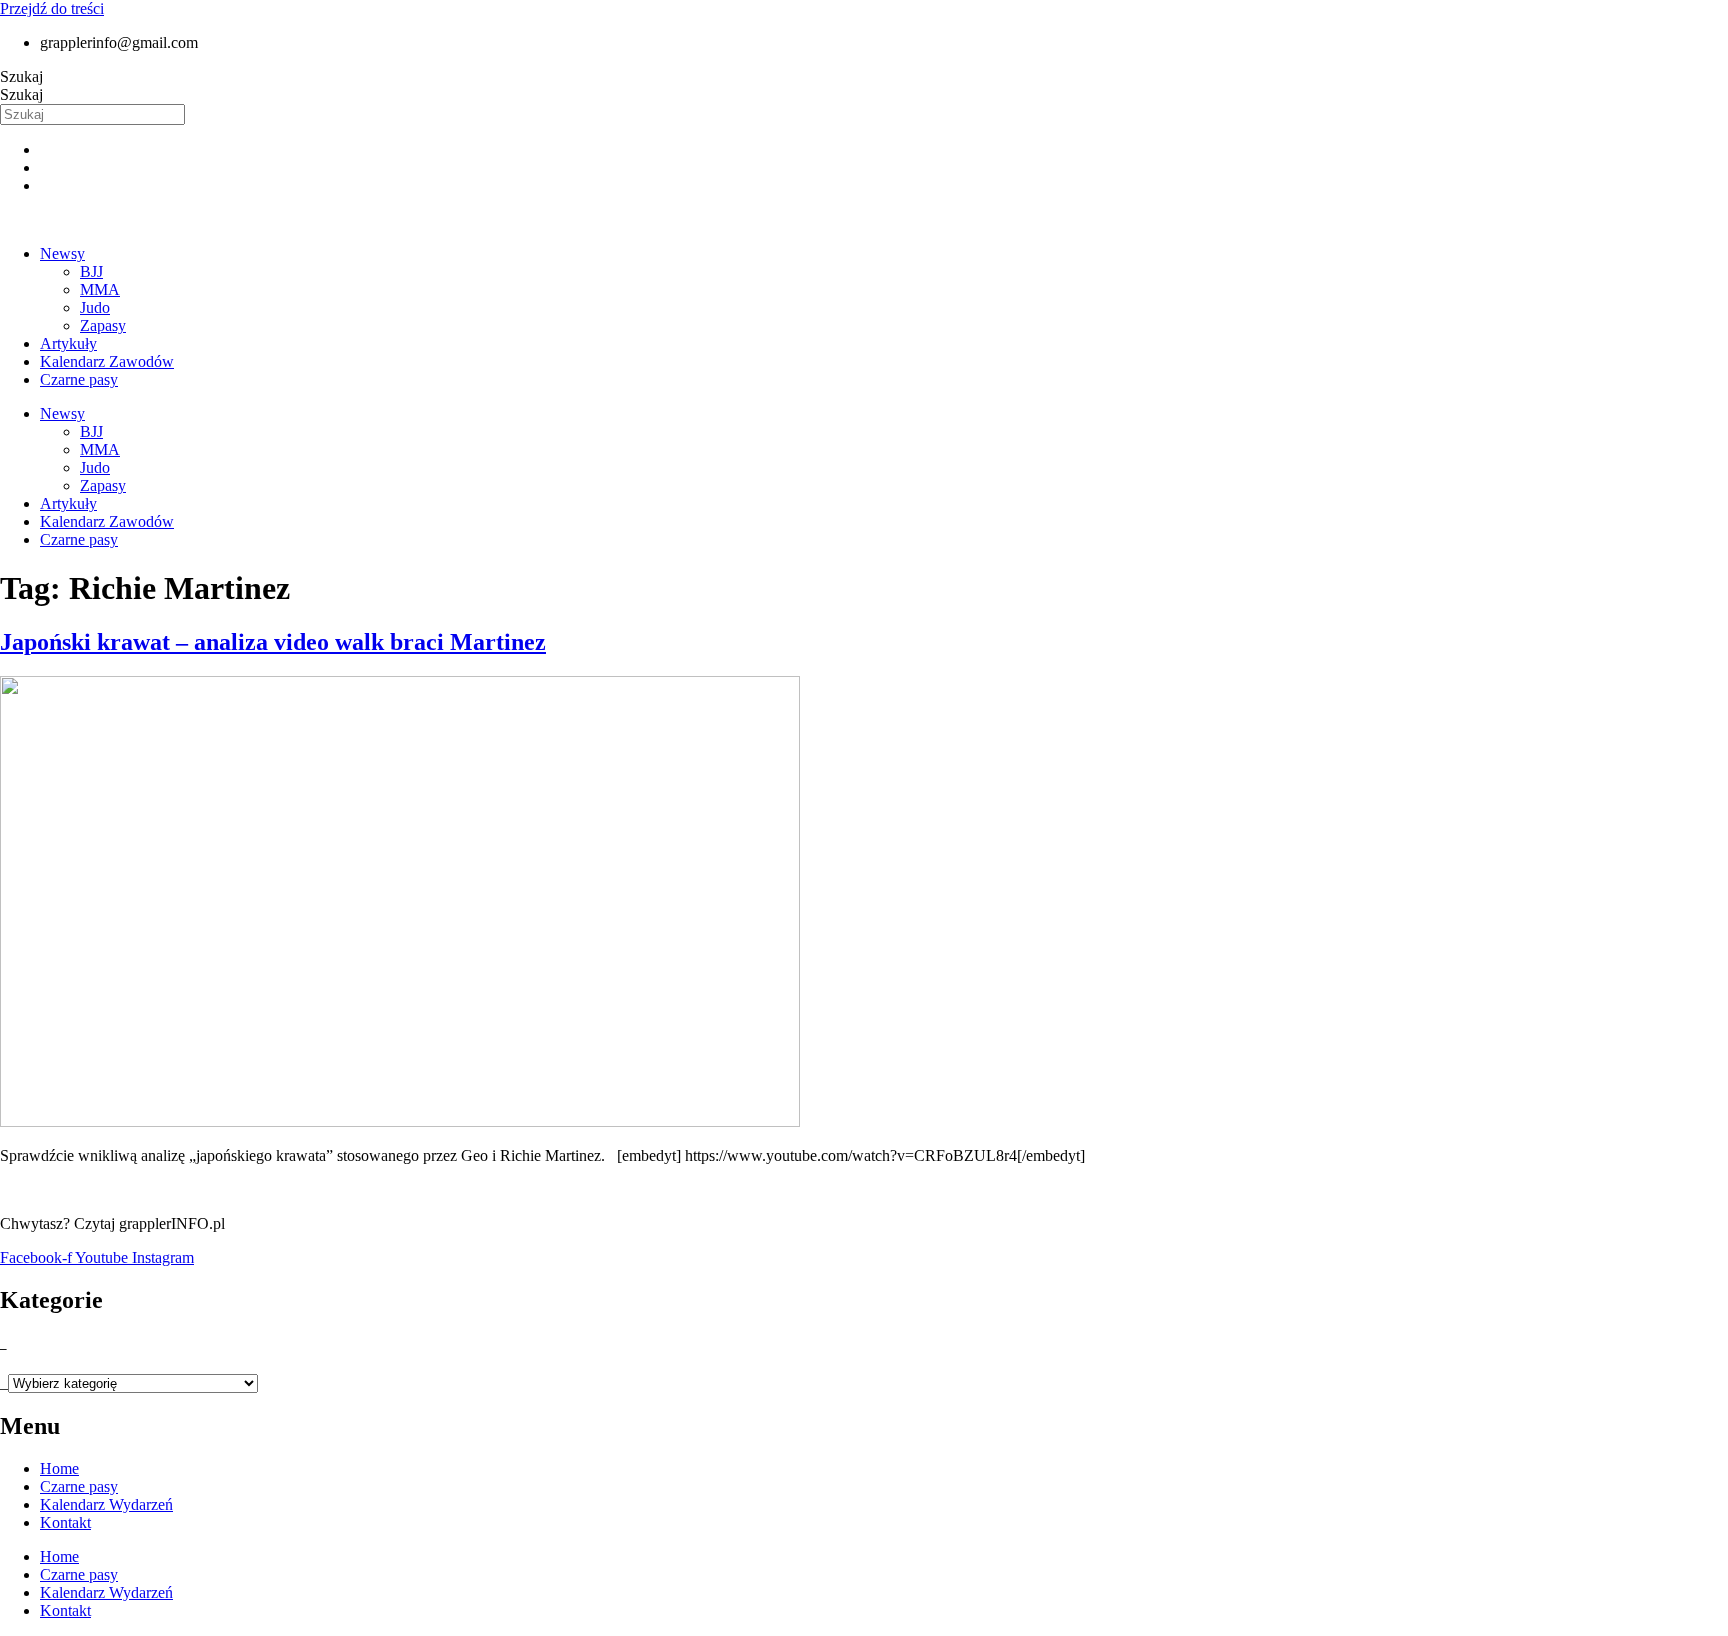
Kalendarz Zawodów (107, 361)
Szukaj (21, 76)
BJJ (91, 271)
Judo (95, 307)
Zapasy (103, 325)
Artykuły (68, 343)
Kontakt (65, 1522)
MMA (100, 289)
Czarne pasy (79, 379)
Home (59, 1468)
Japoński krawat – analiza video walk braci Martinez (273, 642)
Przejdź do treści (52, 8)
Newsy (62, 253)
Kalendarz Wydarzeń (106, 1504)
